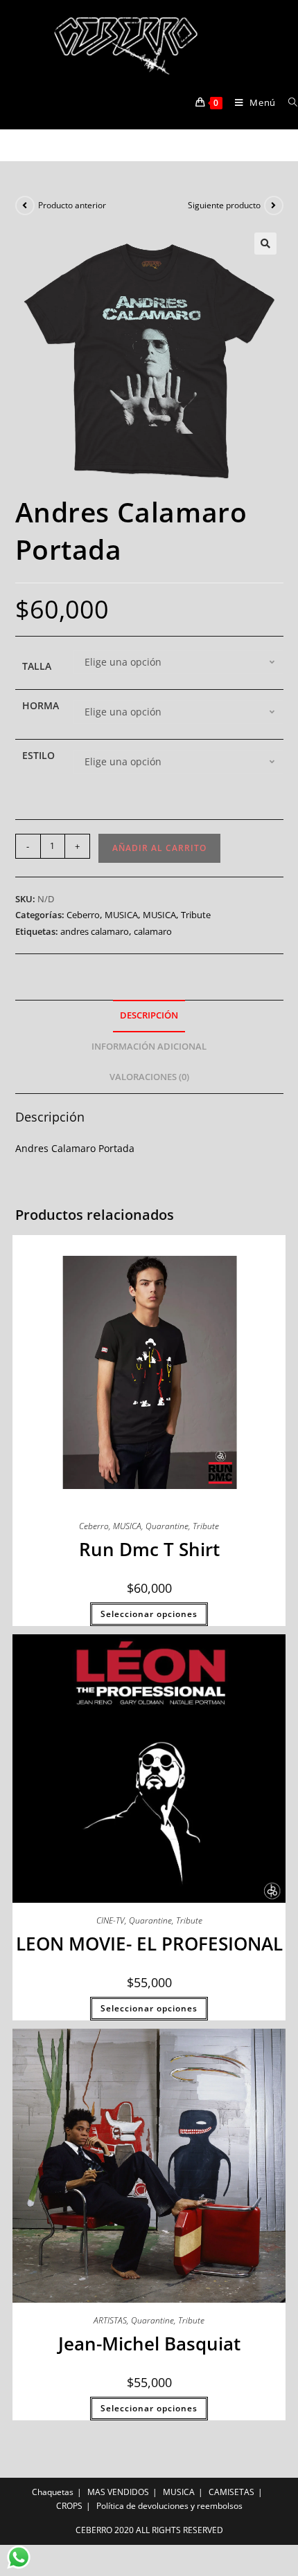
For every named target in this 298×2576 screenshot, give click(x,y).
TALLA (37, 666)
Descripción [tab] (149, 1015)
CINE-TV (111, 1920)
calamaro (153, 931)
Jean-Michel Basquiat (149, 2344)
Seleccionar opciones (149, 1614)
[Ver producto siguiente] (274, 205)
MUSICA (121, 915)
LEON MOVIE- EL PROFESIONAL (149, 1944)
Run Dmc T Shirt (149, 1549)
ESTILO (38, 755)
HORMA (41, 705)
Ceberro (83, 915)
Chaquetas (53, 2492)
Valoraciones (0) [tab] (149, 1077)
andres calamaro (95, 931)
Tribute (196, 915)
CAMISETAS (231, 2492)
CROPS (69, 2506)
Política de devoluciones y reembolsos (169, 2506)
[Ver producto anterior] (25, 205)
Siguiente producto (224, 205)
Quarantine (167, 1526)
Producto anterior (72, 205)
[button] (265, 244)
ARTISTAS (110, 2320)
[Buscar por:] (288, 102)
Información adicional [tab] (149, 1047)
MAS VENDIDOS (118, 2492)
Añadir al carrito (159, 848)
